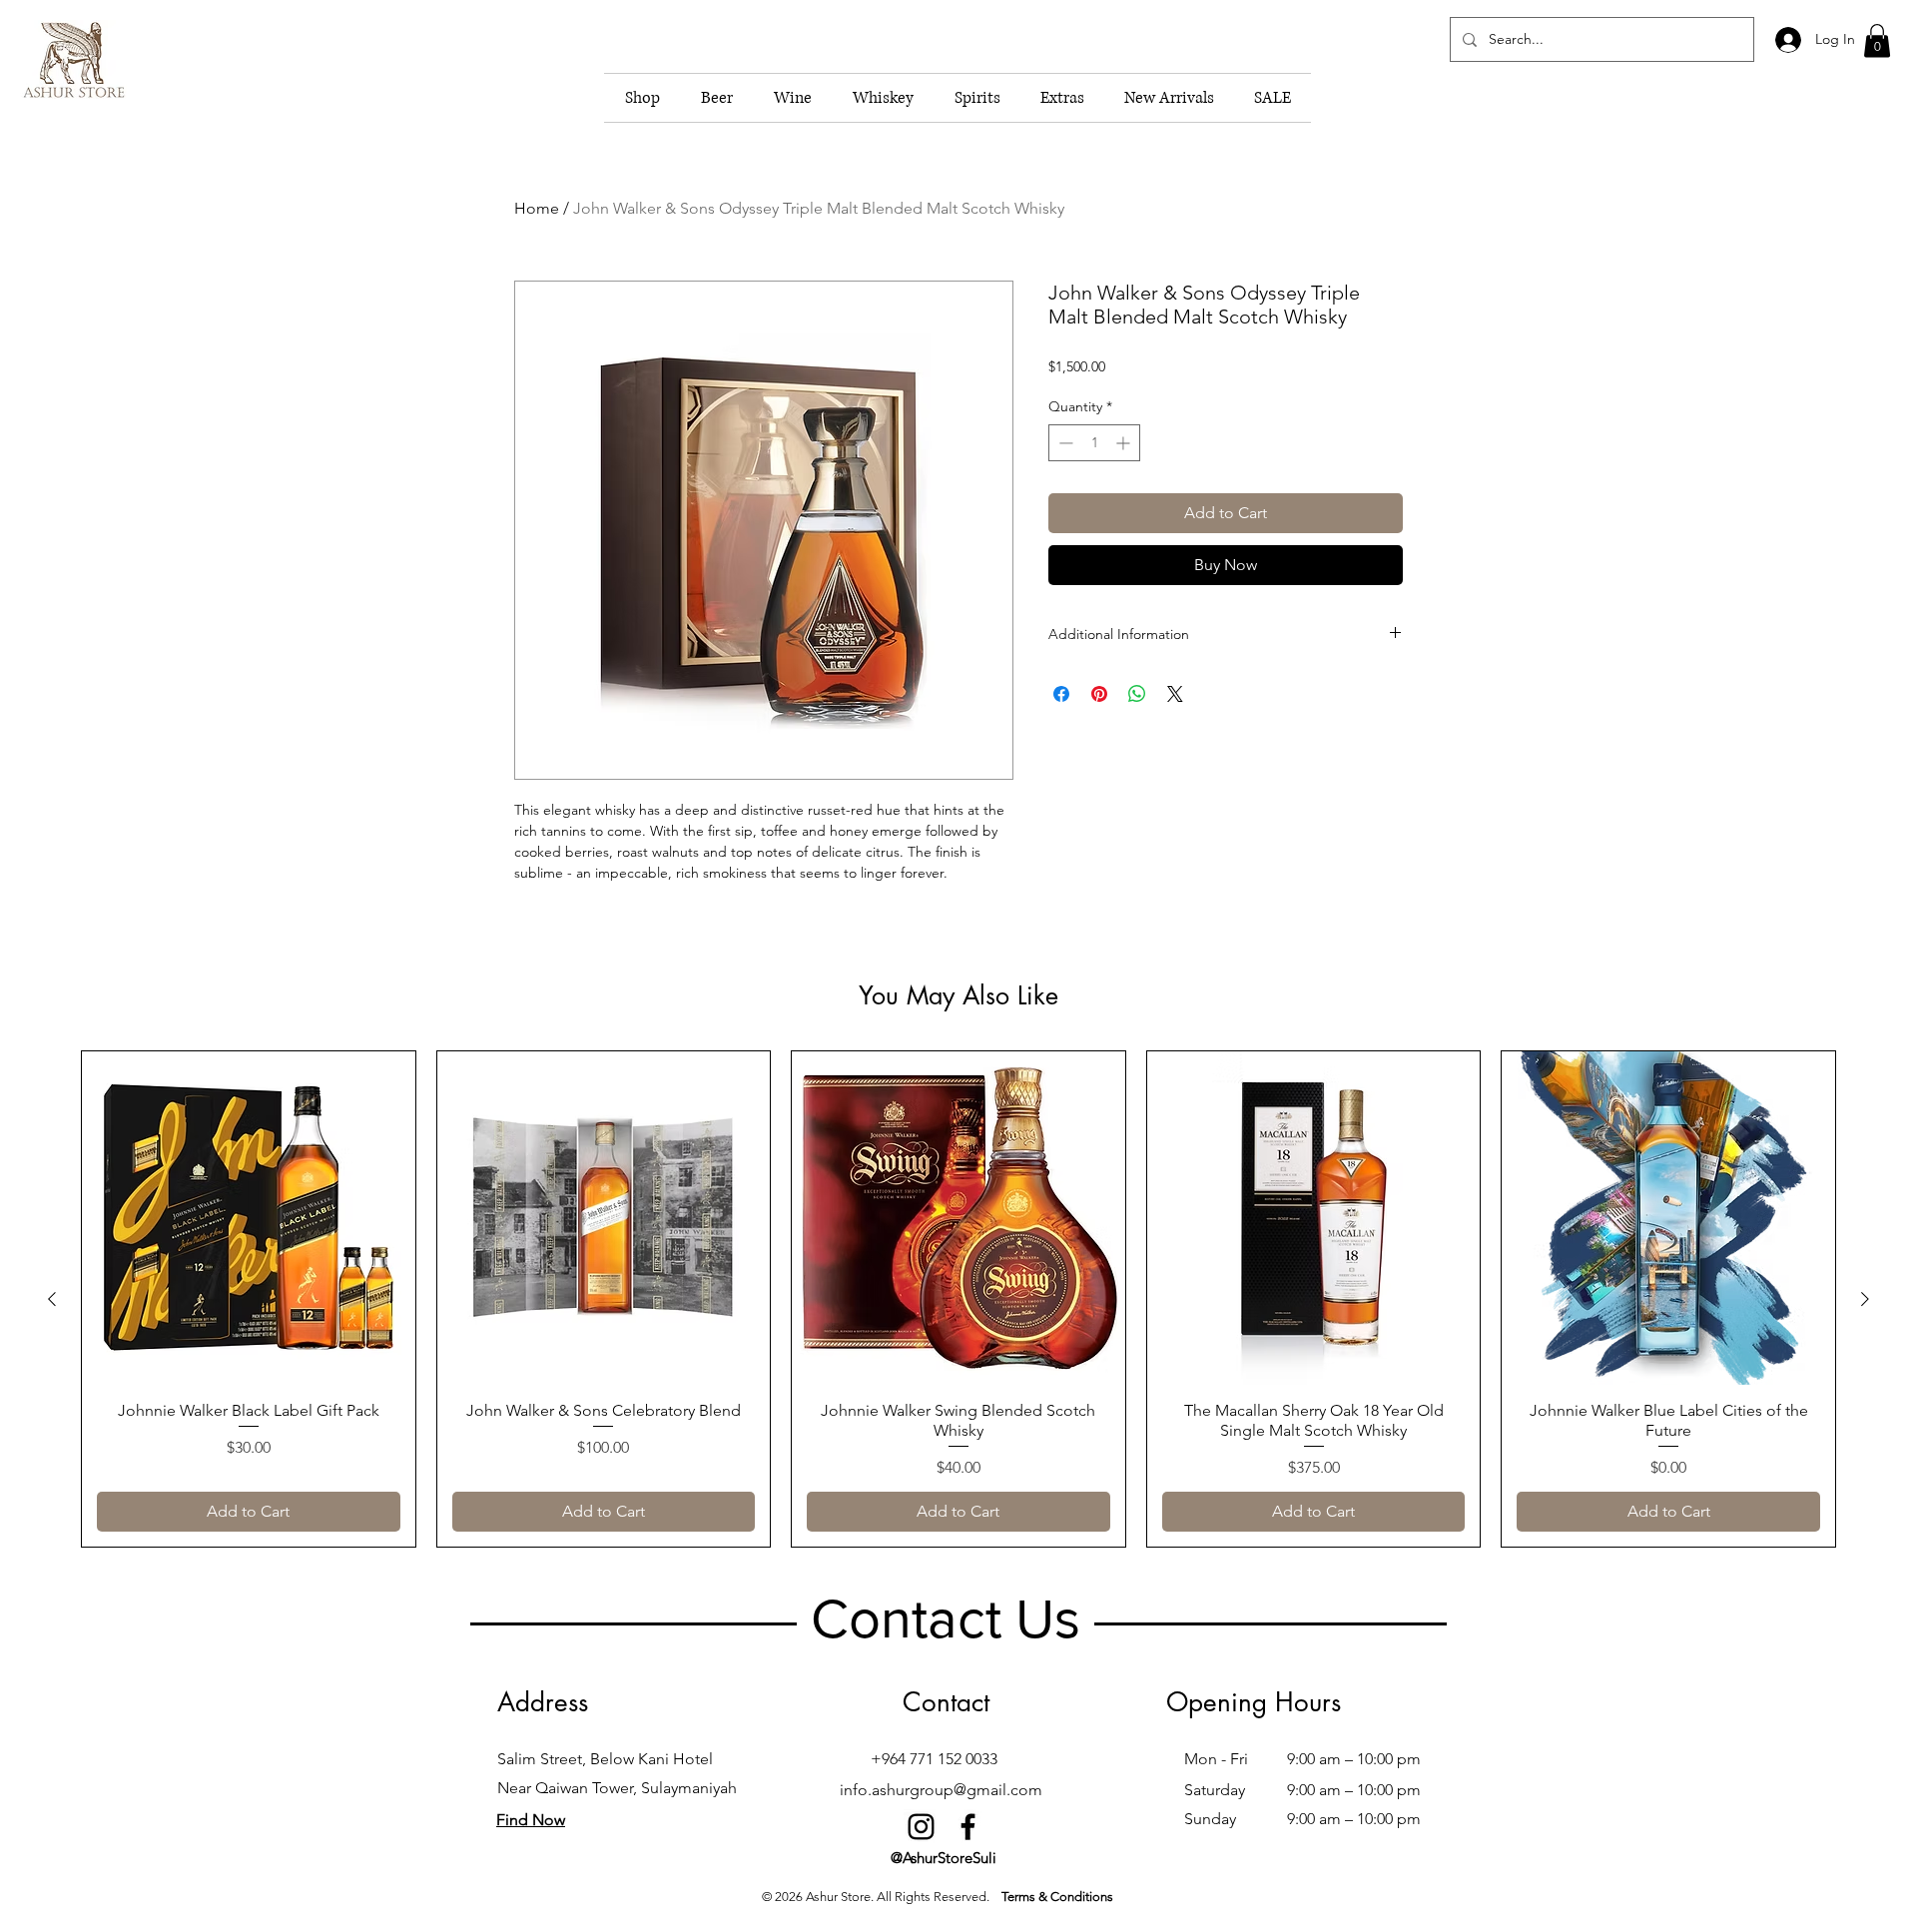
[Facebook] (968, 1827)
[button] (1877, 40)
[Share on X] (1175, 694)
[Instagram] (921, 1827)
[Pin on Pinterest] (1099, 694)
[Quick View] (249, 1218)
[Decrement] (1064, 443)
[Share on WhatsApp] (1137, 694)
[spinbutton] (1094, 443)
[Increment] (1125, 443)
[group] (958, 1299)
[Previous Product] (52, 1299)
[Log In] (1787, 40)
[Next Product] (1865, 1299)
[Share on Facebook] (1061, 694)
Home (537, 208)
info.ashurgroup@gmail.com (941, 1790)
